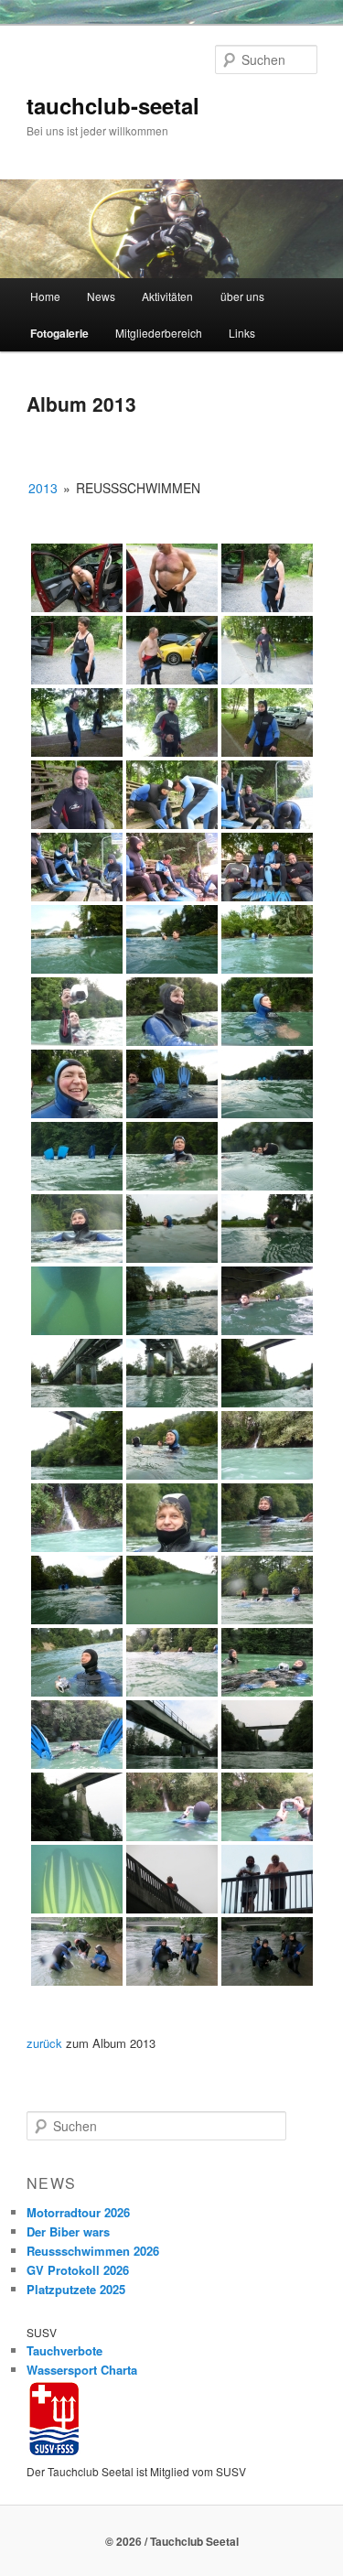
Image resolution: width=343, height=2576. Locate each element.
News (101, 296)
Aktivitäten (167, 296)
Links (242, 333)
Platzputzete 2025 (76, 2289)
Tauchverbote (64, 2350)
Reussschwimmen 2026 (93, 2251)
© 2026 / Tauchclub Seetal (172, 2541)
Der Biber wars (68, 2231)
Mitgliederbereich (159, 333)
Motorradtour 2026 (78, 2212)
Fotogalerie (59, 333)
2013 (43, 488)
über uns (242, 296)
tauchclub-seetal (113, 105)
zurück (44, 2043)
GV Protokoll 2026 (78, 2270)
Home (45, 296)
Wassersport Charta (82, 2370)
